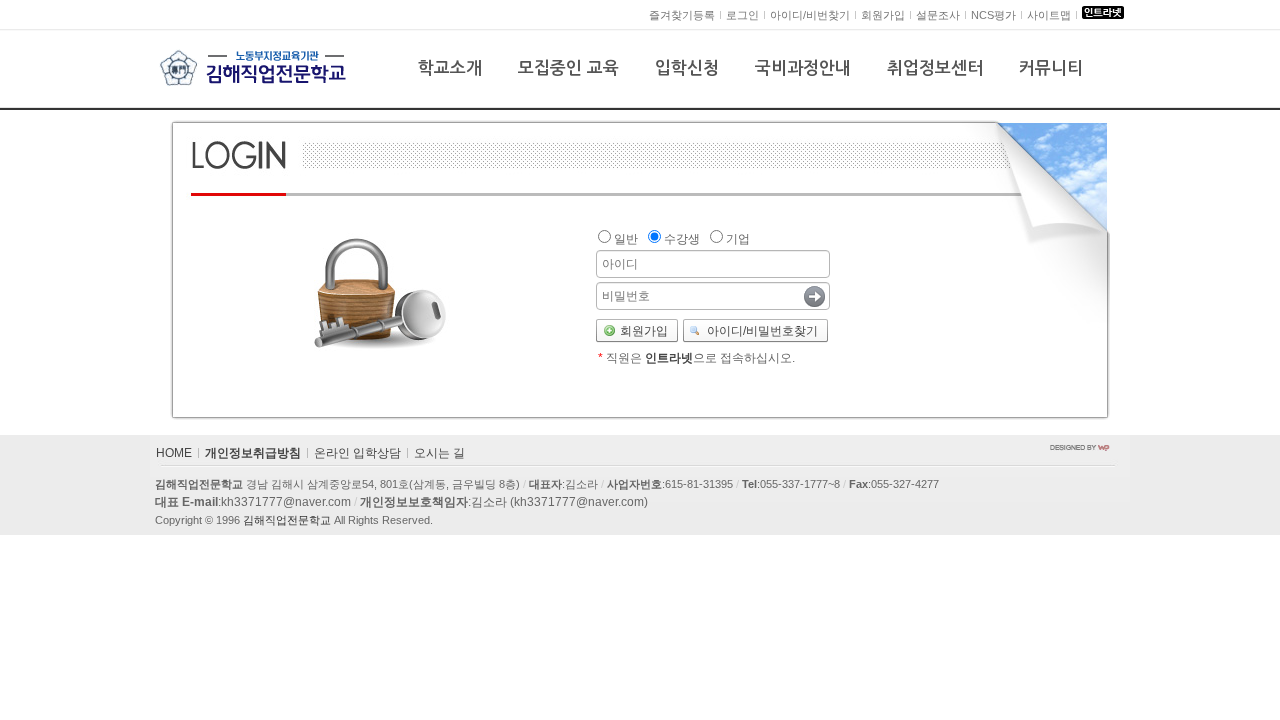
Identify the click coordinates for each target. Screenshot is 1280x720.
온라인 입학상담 (357, 453)
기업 (738, 239)
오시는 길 (439, 453)
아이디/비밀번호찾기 (762, 331)
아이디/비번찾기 (810, 15)
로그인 (742, 15)
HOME (174, 453)
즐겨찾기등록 (682, 15)
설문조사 (938, 15)
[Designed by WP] (1080, 447)
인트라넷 (669, 358)
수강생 (682, 239)
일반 (626, 239)
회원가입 (883, 15)
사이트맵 (1049, 15)
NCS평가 (993, 15)
